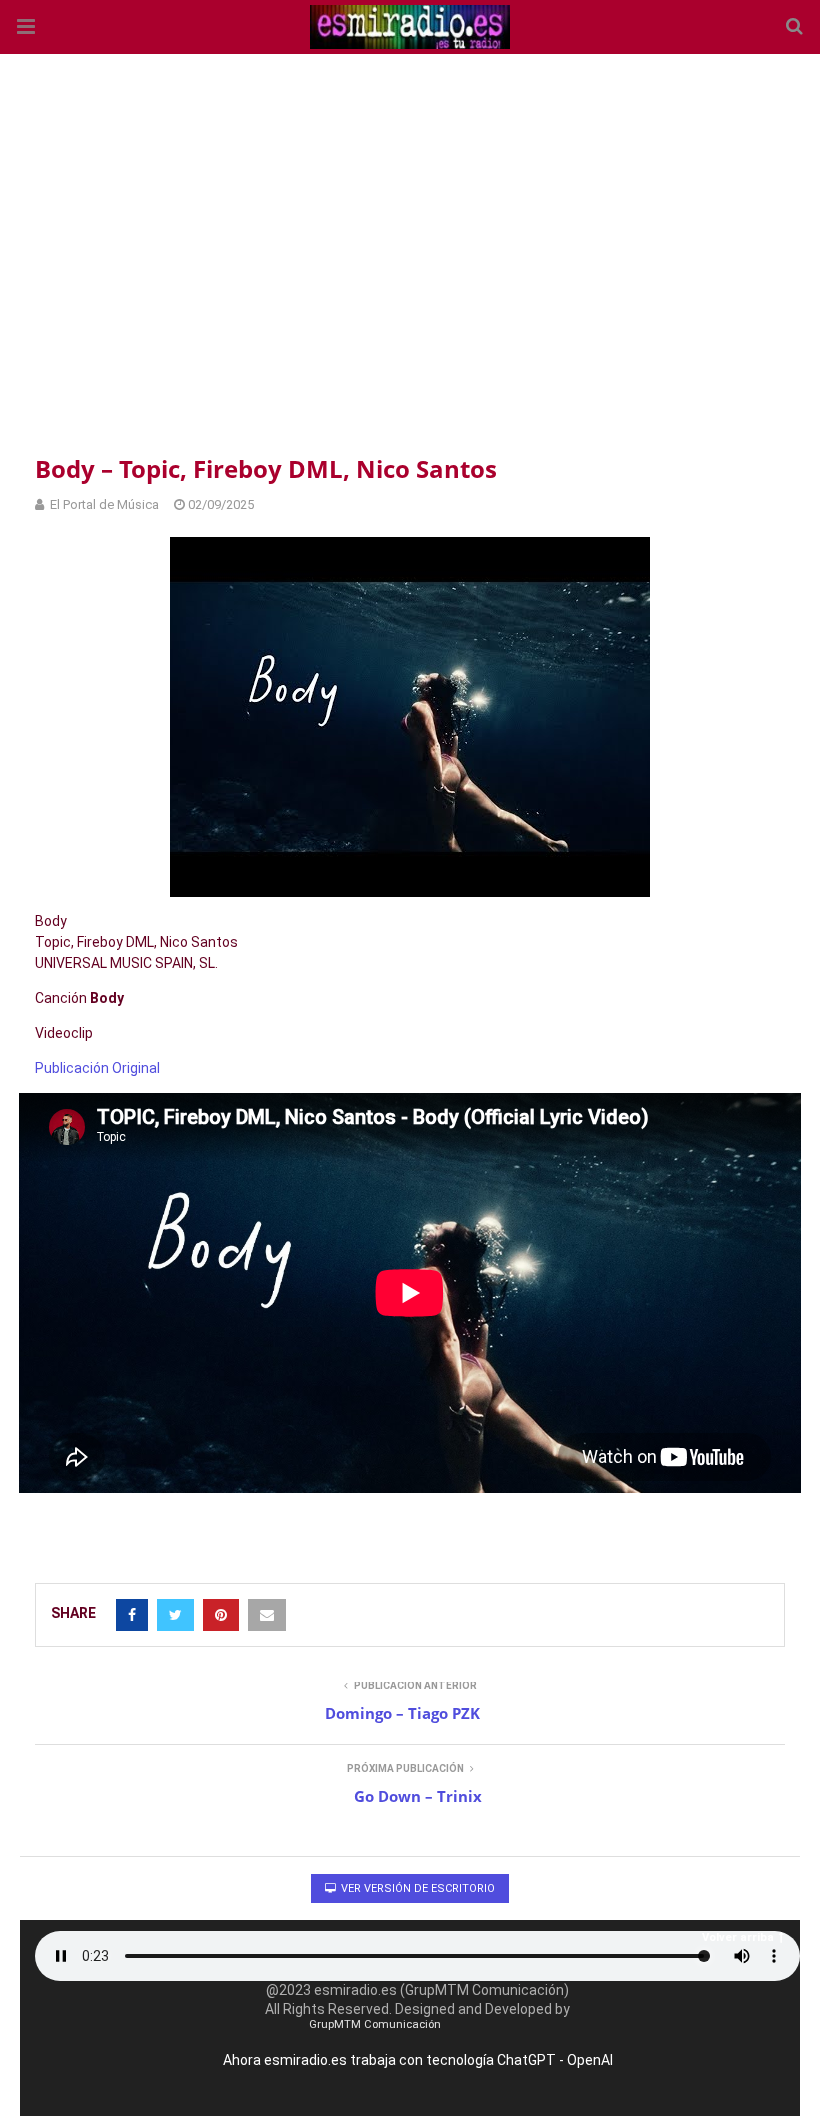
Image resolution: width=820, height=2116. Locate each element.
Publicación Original (97, 1068)
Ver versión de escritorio (416, 1888)
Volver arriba (738, 1937)
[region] (410, 250)
